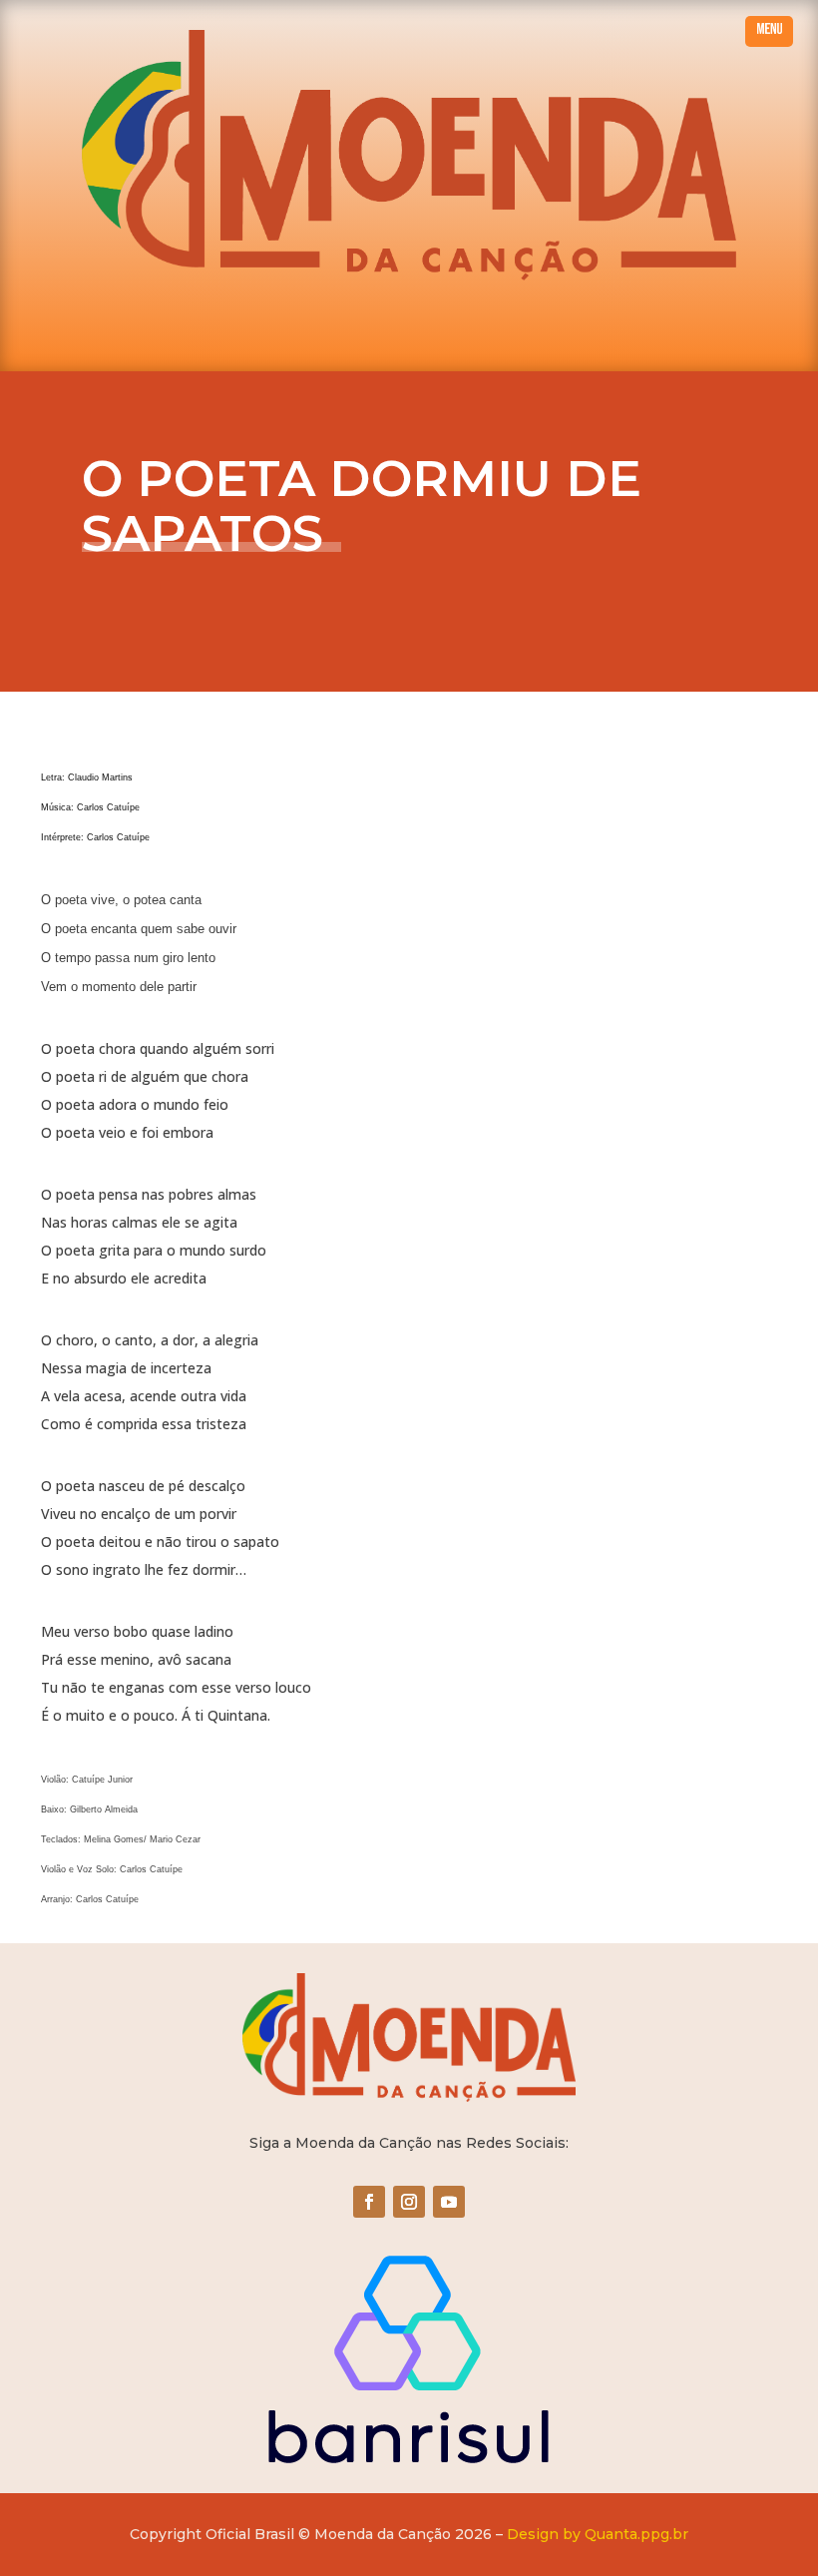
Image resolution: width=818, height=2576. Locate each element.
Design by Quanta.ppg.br (598, 2534)
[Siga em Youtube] (449, 2202)
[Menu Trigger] (769, 31)
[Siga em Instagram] (409, 2202)
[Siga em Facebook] (369, 2202)
